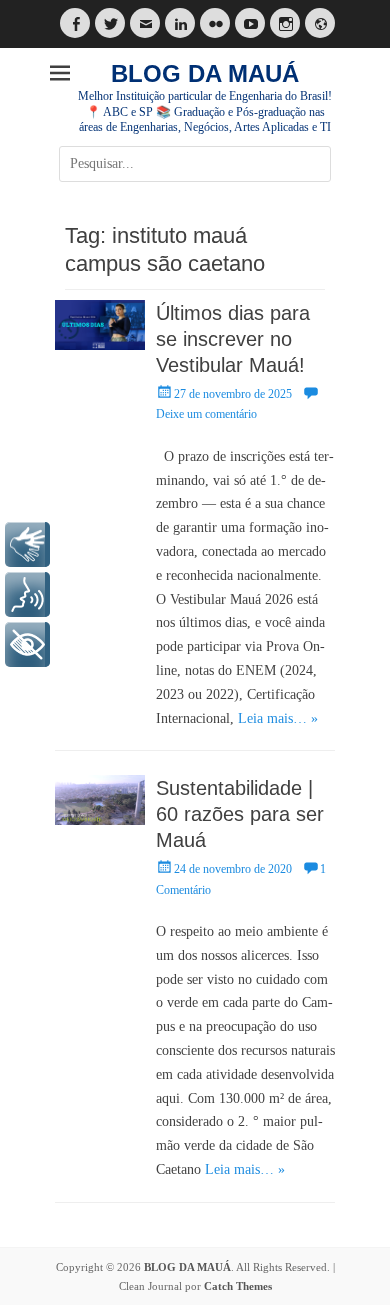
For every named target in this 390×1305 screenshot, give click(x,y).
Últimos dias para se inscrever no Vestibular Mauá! (233, 339)
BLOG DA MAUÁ (205, 73)
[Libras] (27, 544)
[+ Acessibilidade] (27, 644)
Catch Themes (238, 1286)
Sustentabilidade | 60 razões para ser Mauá (240, 814)
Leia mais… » (278, 718)
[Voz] (27, 594)
